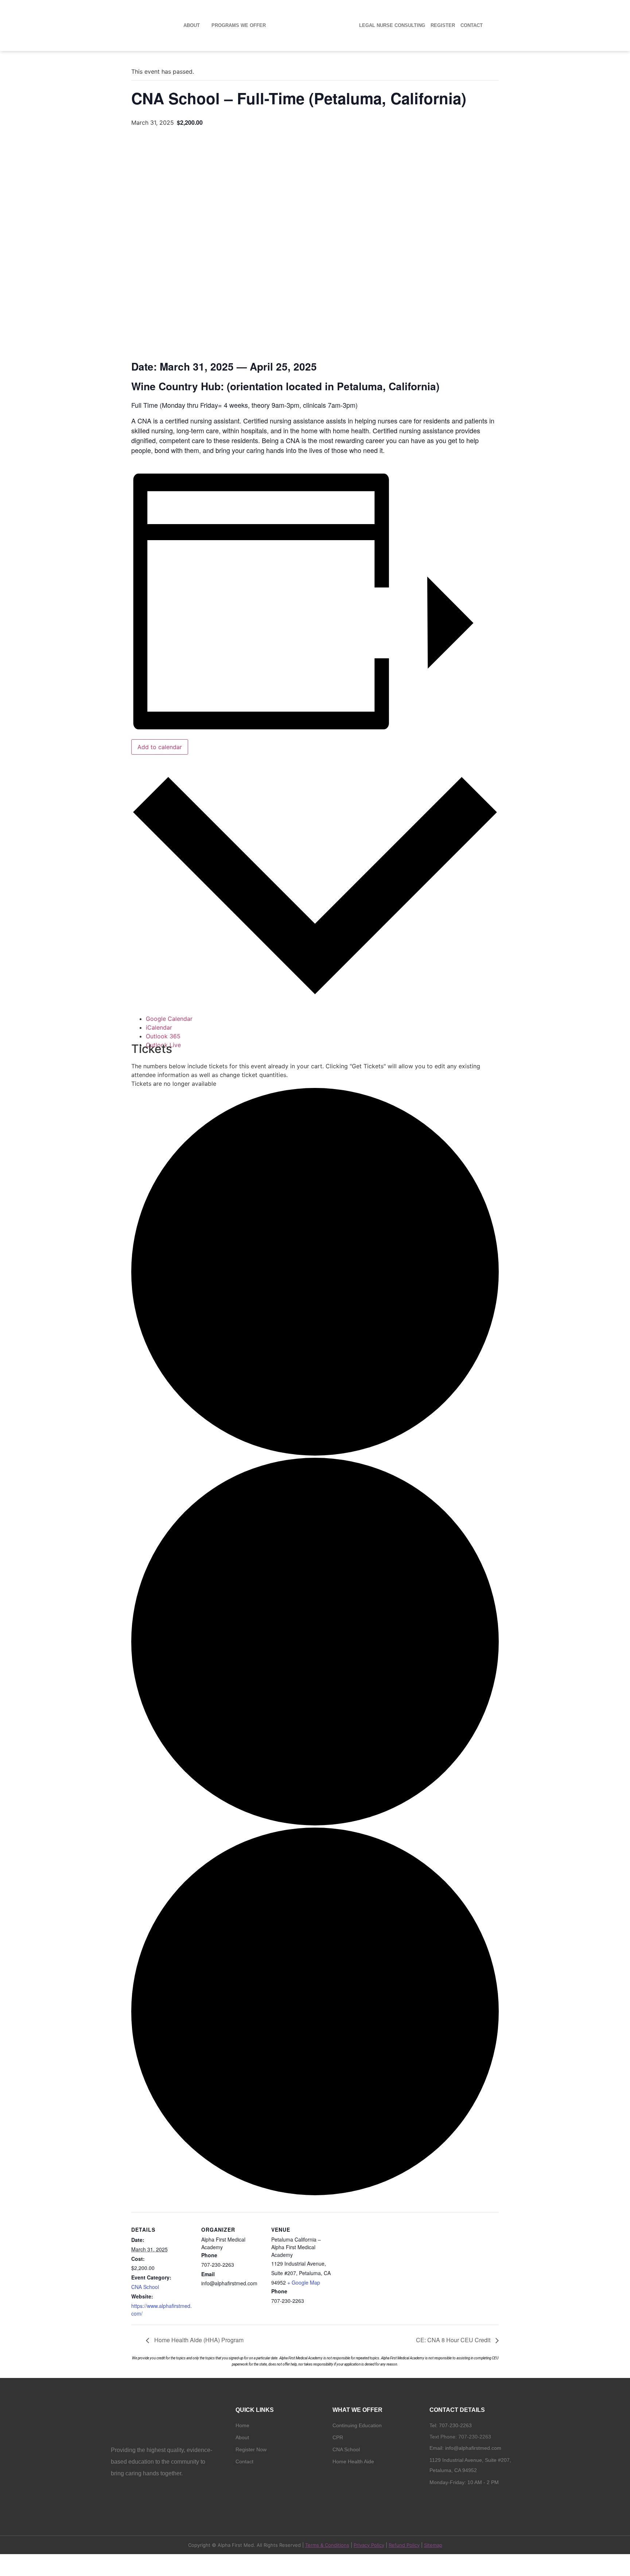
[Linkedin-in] (459, 2501)
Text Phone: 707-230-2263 (460, 2437)
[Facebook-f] (435, 2501)
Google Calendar (169, 1019)
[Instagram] (447, 2501)
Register (443, 26)
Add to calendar (160, 747)
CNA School (145, 2287)
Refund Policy (404, 2545)
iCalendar (159, 1027)
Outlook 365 (163, 1036)
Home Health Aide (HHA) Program (198, 2340)
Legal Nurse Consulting (392, 26)
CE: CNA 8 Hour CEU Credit (454, 2340)
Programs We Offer (239, 26)
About (192, 26)
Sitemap (433, 2545)
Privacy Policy (369, 2545)
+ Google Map (304, 2282)
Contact (472, 26)
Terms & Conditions (327, 2545)
